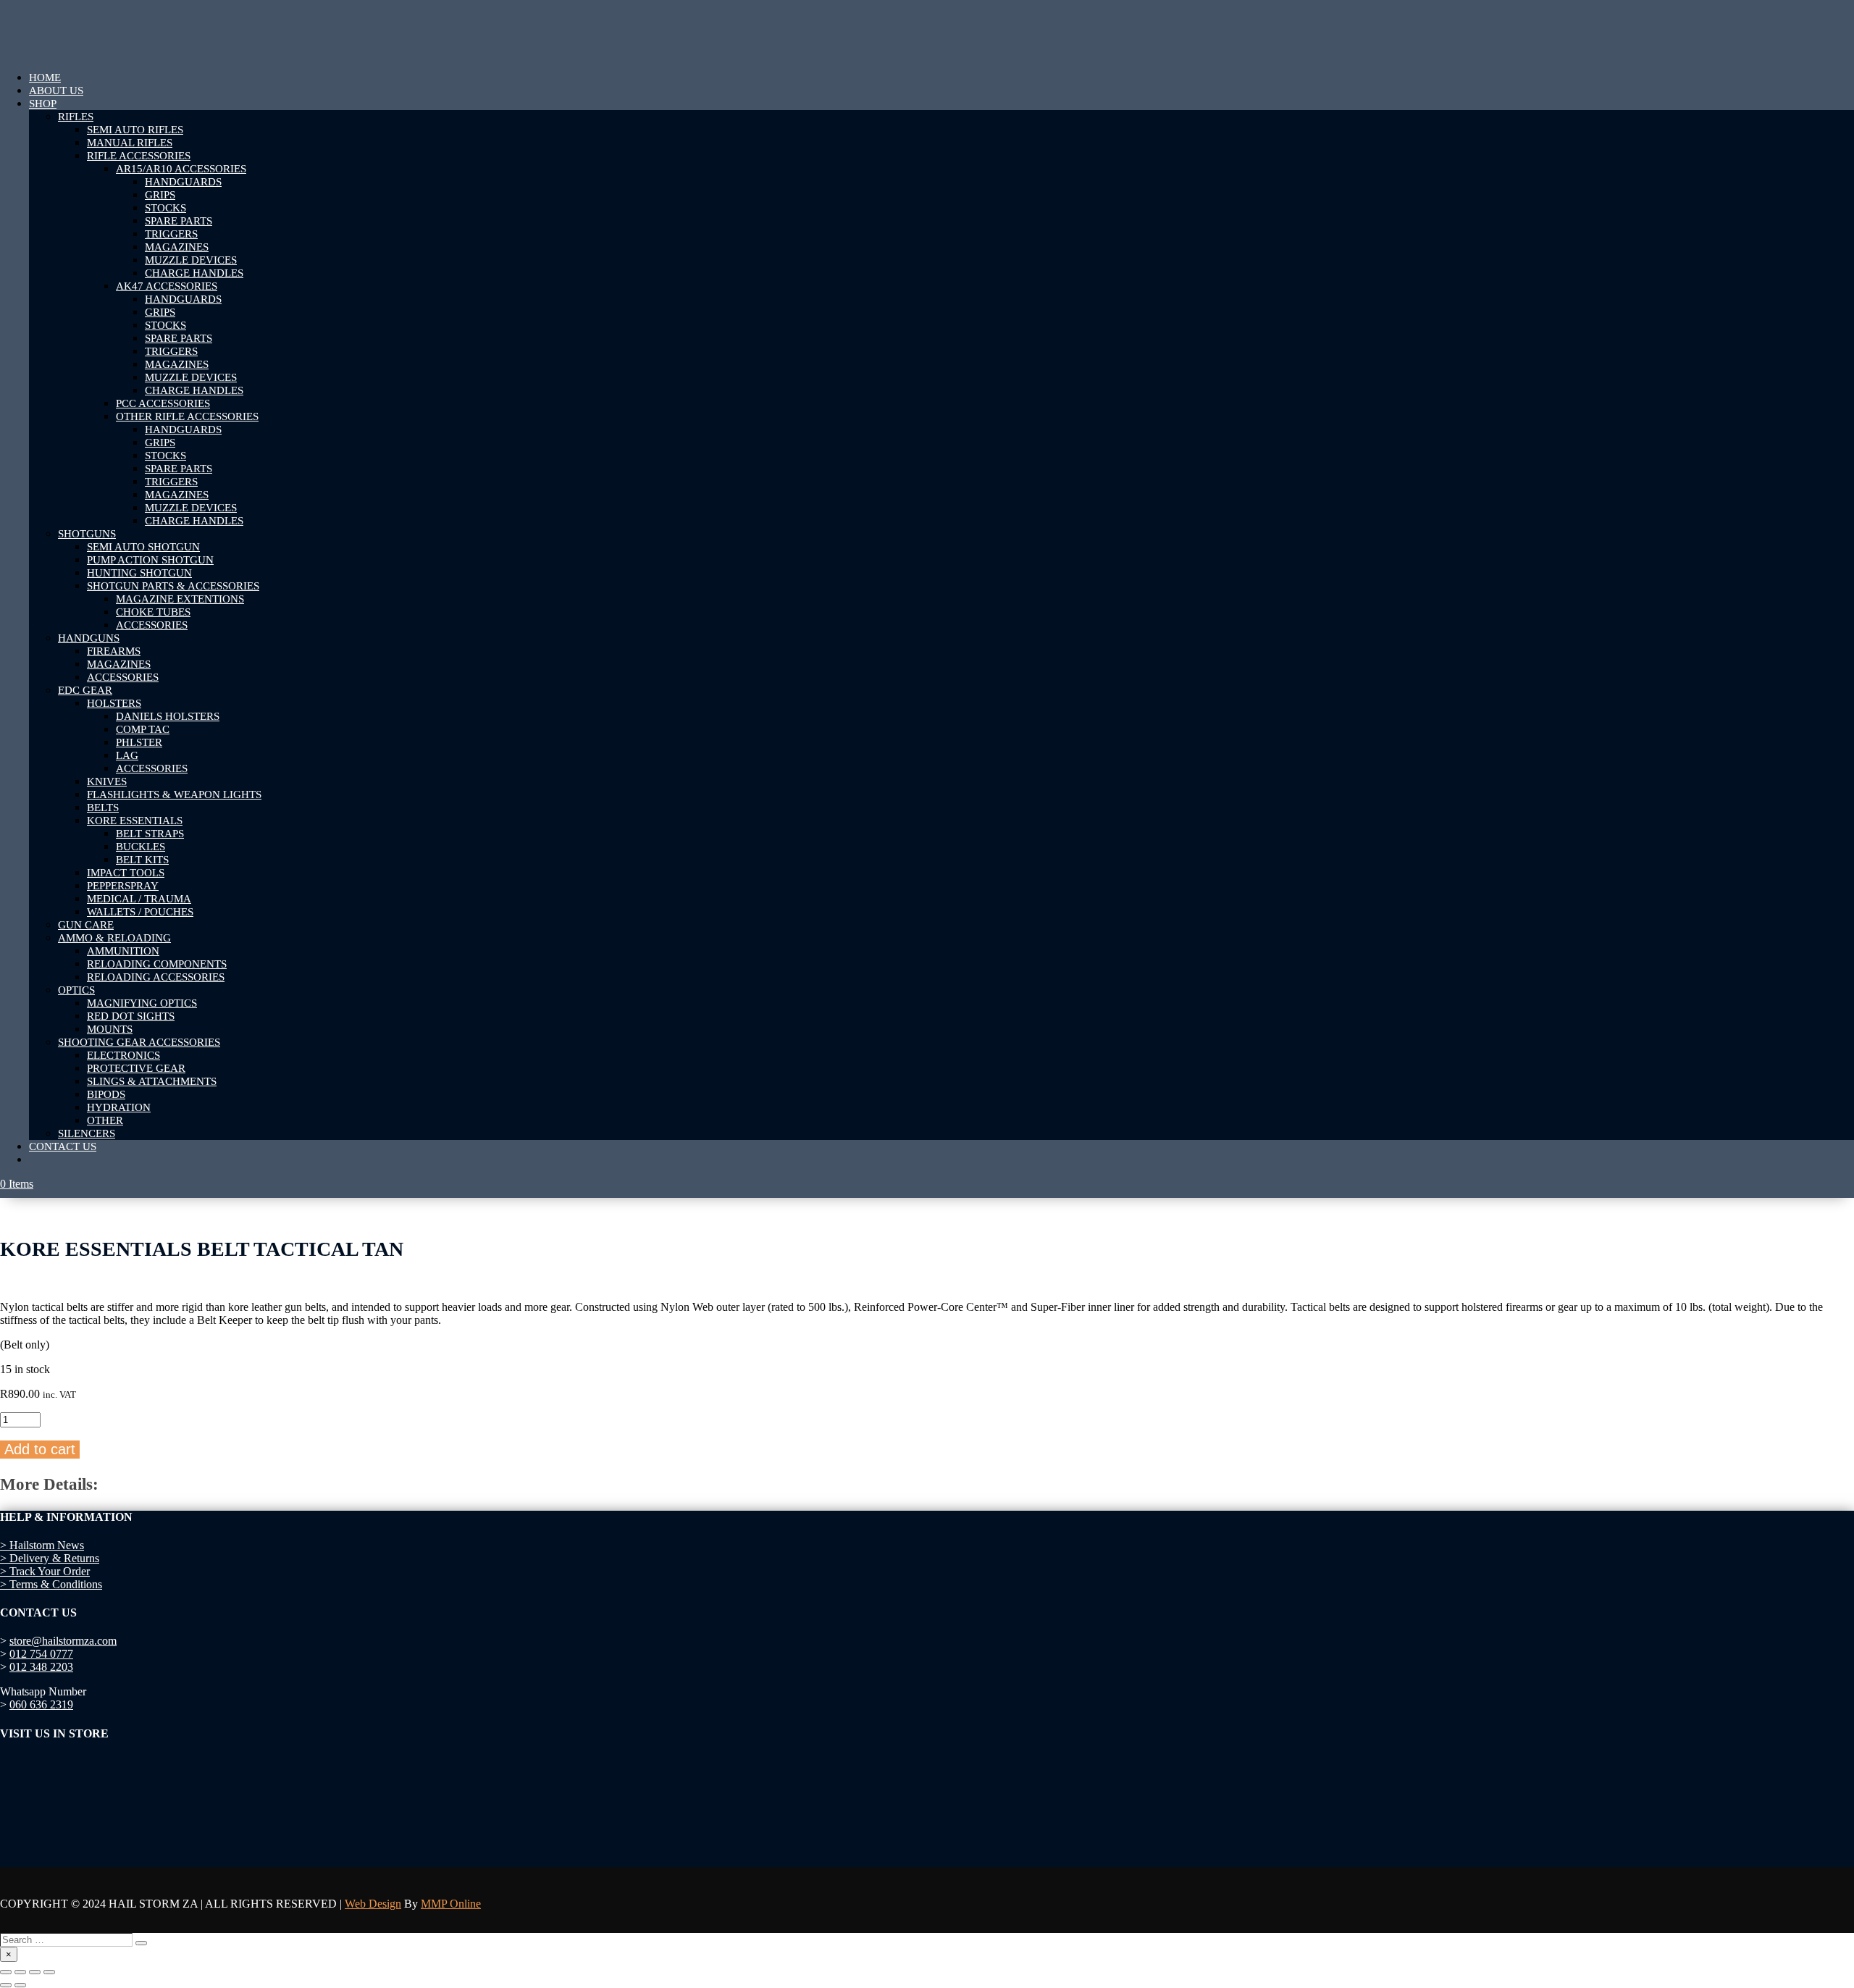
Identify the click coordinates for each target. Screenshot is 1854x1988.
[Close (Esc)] (49, 1972)
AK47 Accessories (167, 286)
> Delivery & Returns (50, 1558)
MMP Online (451, 1904)
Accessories (152, 625)
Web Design (373, 1904)
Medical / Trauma (139, 899)
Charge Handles (194, 273)
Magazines (177, 247)
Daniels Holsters (168, 716)
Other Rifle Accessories (187, 416)
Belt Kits (142, 860)
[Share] (35, 1972)
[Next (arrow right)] (20, 1985)
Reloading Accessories (156, 977)
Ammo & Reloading (114, 938)
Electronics (123, 1055)
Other (105, 1120)
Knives (107, 781)
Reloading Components (157, 964)
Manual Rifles (130, 143)
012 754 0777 (41, 1654)
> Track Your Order (45, 1571)
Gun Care (86, 925)
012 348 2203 (41, 1667)
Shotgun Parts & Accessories (173, 586)
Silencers (87, 1133)
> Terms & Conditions (51, 1584)
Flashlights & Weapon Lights (174, 794)
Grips (160, 195)
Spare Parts (179, 221)
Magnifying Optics (142, 1003)
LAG (127, 755)
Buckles (140, 847)
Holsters (114, 703)
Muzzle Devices (191, 260)
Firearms (114, 651)
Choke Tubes (153, 612)
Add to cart (40, 1449)
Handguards (183, 182)
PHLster (139, 742)
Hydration (119, 1107)
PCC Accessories (163, 403)
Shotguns (87, 534)
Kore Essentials (135, 821)
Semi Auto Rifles (135, 130)
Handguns (89, 638)
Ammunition (123, 951)
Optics (76, 990)
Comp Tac (143, 729)
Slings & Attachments (152, 1081)
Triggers (171, 234)
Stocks (165, 208)
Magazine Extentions (180, 599)
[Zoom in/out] (6, 1972)
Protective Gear (136, 1068)
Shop (43, 104)
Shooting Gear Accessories (139, 1042)
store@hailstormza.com (63, 1641)
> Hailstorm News (42, 1545)
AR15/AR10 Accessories (181, 169)
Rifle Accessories (139, 156)
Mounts (110, 1029)
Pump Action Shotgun (150, 560)
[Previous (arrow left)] (6, 1985)
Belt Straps (150, 834)
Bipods (106, 1094)
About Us (56, 91)
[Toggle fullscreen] (20, 1972)
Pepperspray (123, 886)
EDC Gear (85, 690)
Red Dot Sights (131, 1016)
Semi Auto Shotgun (143, 547)
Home (45, 77)
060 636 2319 (41, 1704)
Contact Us (63, 1146)
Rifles (76, 117)
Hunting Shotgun (139, 573)
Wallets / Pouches (140, 912)
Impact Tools (126, 873)
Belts (103, 808)
